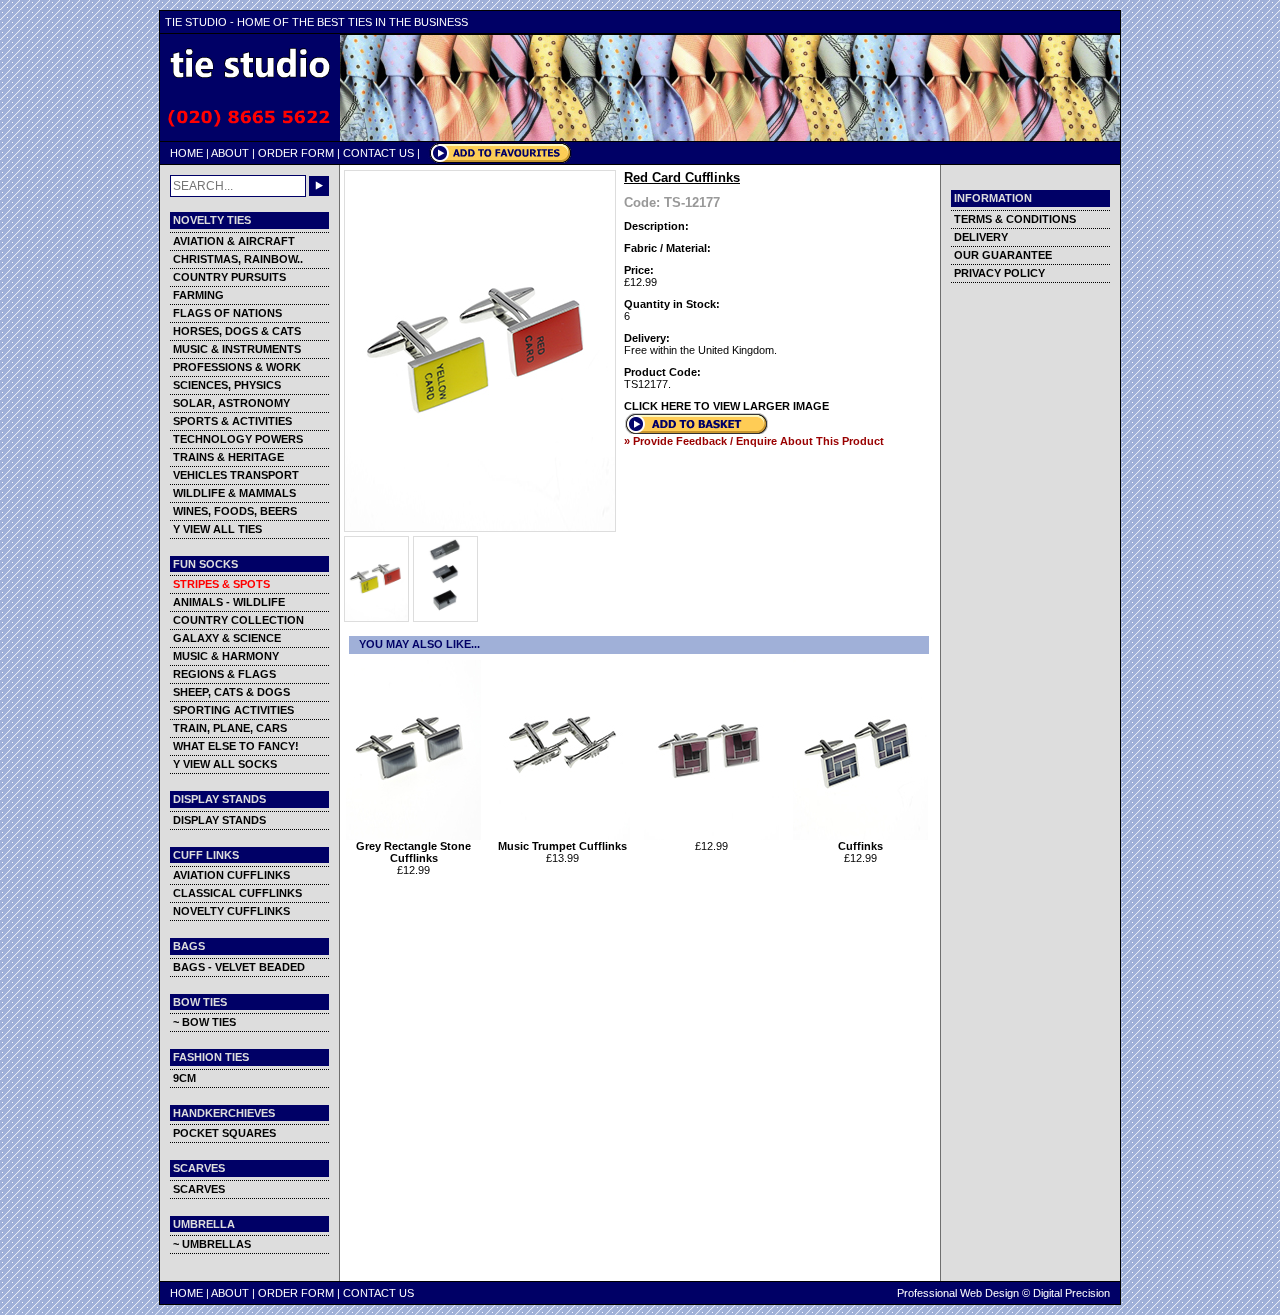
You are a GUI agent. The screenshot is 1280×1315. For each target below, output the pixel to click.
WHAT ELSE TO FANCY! (236, 746)
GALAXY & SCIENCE (227, 638)
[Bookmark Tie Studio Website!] (500, 159)
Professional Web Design (958, 1293)
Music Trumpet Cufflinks (562, 846)
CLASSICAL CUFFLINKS (237, 893)
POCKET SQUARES (224, 1133)
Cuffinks (860, 846)
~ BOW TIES (204, 1022)
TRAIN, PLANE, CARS (230, 728)
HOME (186, 153)
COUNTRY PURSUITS (229, 277)
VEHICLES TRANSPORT (236, 475)
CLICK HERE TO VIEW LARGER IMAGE (726, 406)
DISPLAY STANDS (219, 820)
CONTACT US (378, 153)
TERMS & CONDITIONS (1015, 219)
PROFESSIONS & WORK (237, 367)
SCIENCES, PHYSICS (227, 385)
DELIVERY (981, 237)
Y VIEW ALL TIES (217, 529)
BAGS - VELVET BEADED (239, 967)
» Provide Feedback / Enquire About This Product (754, 441)
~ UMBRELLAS (212, 1244)
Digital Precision (1071, 1293)
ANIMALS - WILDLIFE (229, 602)
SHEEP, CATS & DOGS (231, 692)
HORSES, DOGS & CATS (237, 331)
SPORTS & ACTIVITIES (232, 421)
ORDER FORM (296, 153)
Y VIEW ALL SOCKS (225, 764)
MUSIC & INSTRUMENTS (237, 349)
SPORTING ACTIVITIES (233, 710)
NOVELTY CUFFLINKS (231, 911)
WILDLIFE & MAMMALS (234, 493)
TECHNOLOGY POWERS (238, 439)
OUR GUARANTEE (1003, 255)
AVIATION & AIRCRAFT (234, 241)
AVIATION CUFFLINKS (231, 875)
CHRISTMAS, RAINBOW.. (238, 259)
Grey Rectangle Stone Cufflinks (413, 852)
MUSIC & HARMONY (226, 656)
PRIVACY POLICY (999, 273)
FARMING (198, 295)
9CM (184, 1078)
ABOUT (230, 153)
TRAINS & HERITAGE (228, 457)
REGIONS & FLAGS (224, 674)
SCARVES (199, 1189)
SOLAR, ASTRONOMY (231, 403)
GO (319, 186)
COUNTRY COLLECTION (238, 620)
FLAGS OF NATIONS (227, 313)
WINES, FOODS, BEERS (235, 511)
